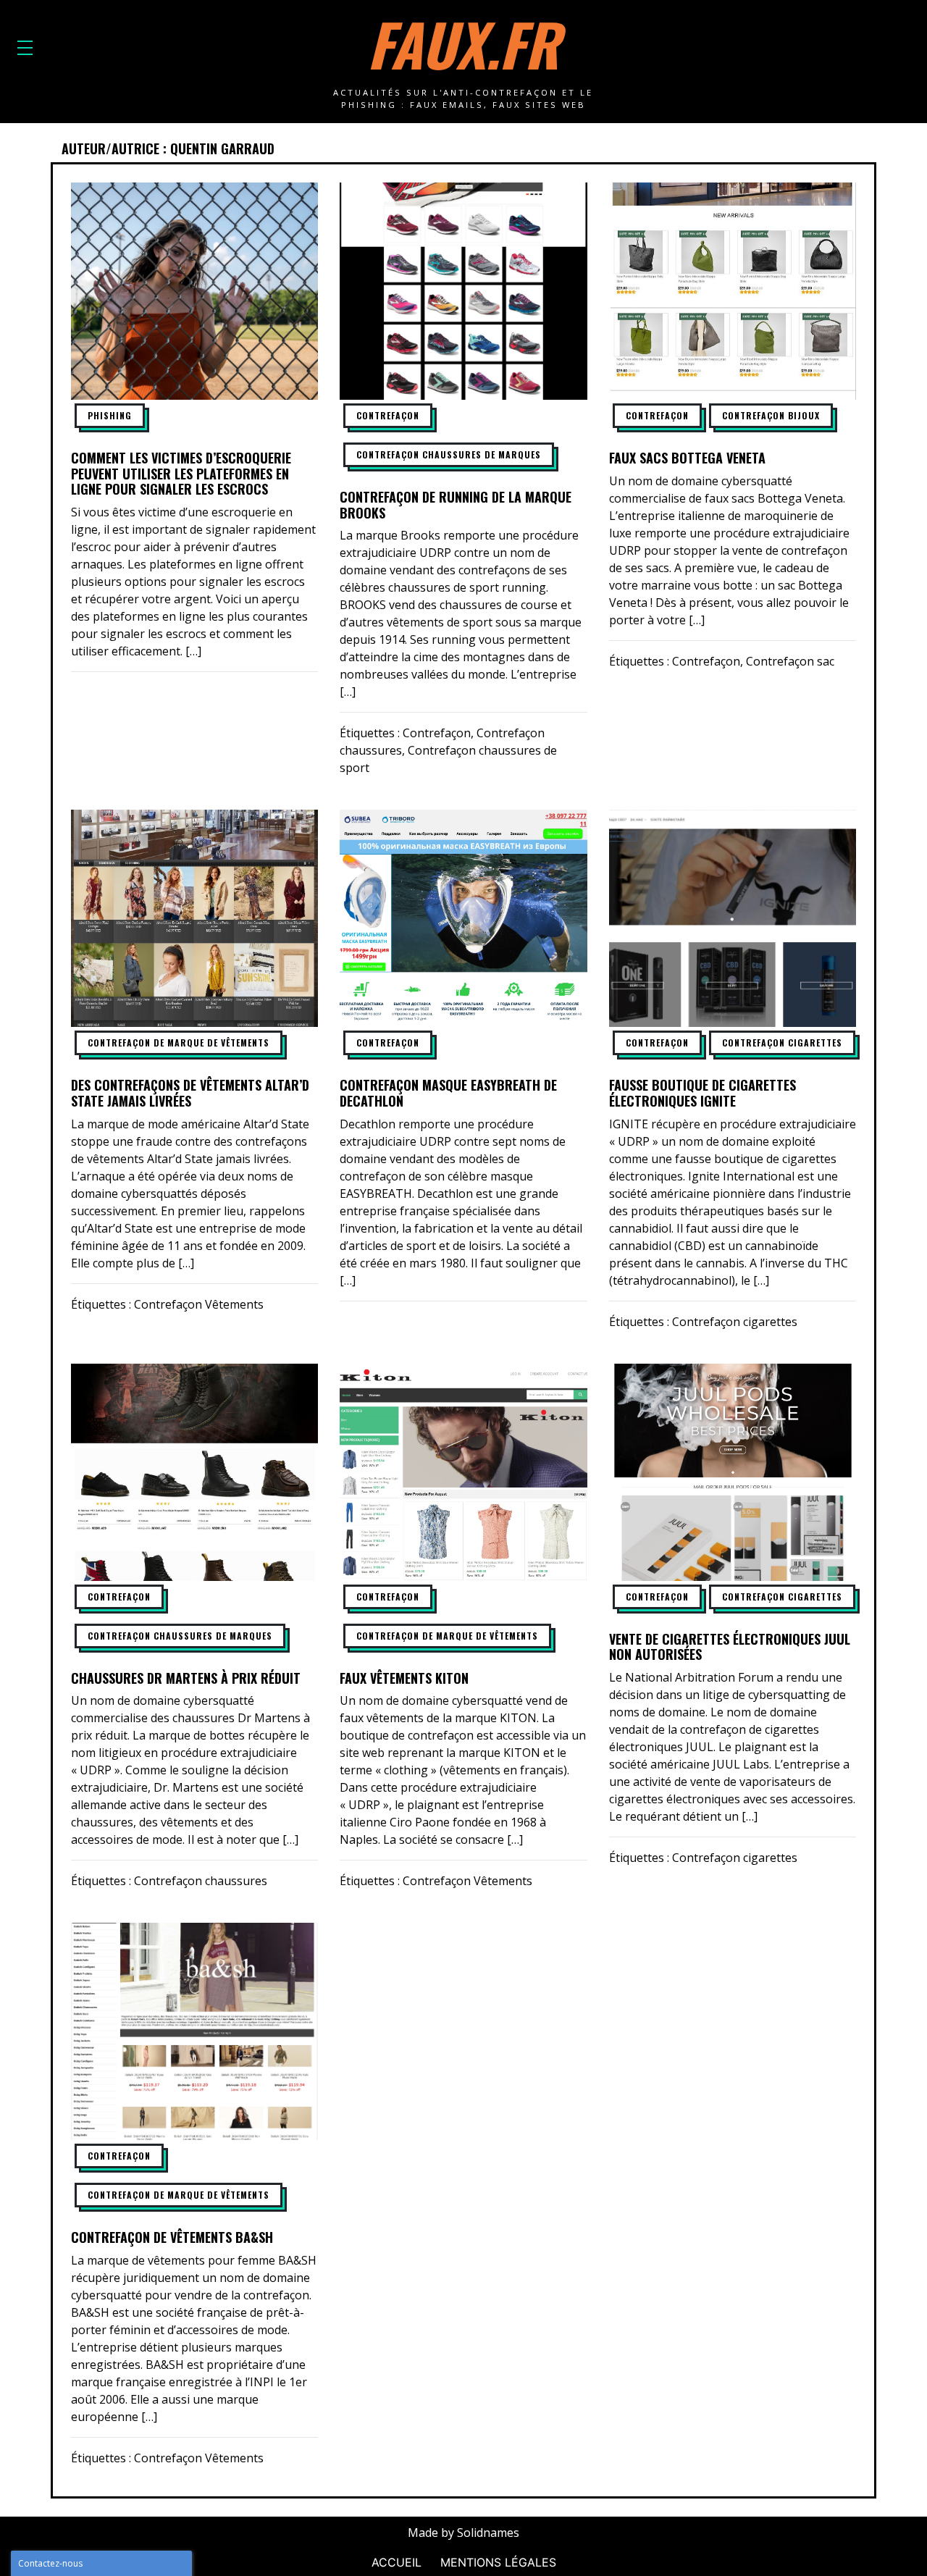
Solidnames (488, 2533)
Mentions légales (498, 2562)
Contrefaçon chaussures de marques (449, 454)
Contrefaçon (388, 415)
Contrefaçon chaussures (201, 1881)
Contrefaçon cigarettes (782, 1042)
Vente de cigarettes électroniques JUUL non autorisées (730, 1647)
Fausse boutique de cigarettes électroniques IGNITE (702, 1093)
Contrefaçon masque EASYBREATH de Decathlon (448, 1093)
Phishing (110, 415)
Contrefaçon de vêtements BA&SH (172, 2237)
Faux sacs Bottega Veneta (687, 458)
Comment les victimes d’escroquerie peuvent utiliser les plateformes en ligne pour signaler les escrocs (181, 473)
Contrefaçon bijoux (771, 415)
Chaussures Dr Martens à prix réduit (186, 1678)
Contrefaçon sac (790, 661)
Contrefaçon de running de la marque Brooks (456, 505)
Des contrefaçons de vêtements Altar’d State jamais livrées (190, 1093)
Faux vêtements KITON (404, 1678)
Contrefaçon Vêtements (199, 1304)
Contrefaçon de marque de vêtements (179, 1042)
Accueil (397, 2562)
